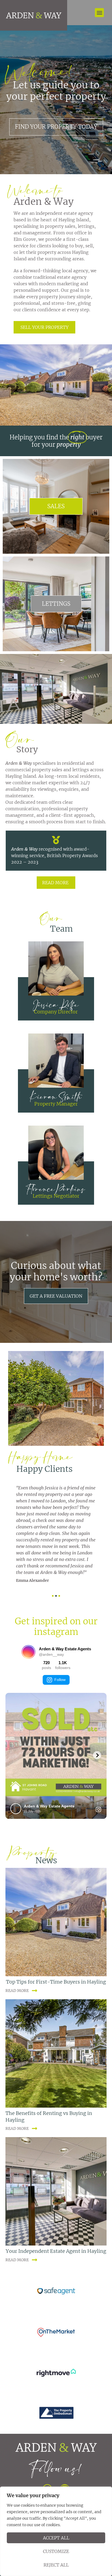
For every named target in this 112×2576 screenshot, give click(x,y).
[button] (99, 13)
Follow (60, 1678)
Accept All (56, 2538)
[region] (56, 2531)
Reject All (56, 2565)
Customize (56, 2551)
